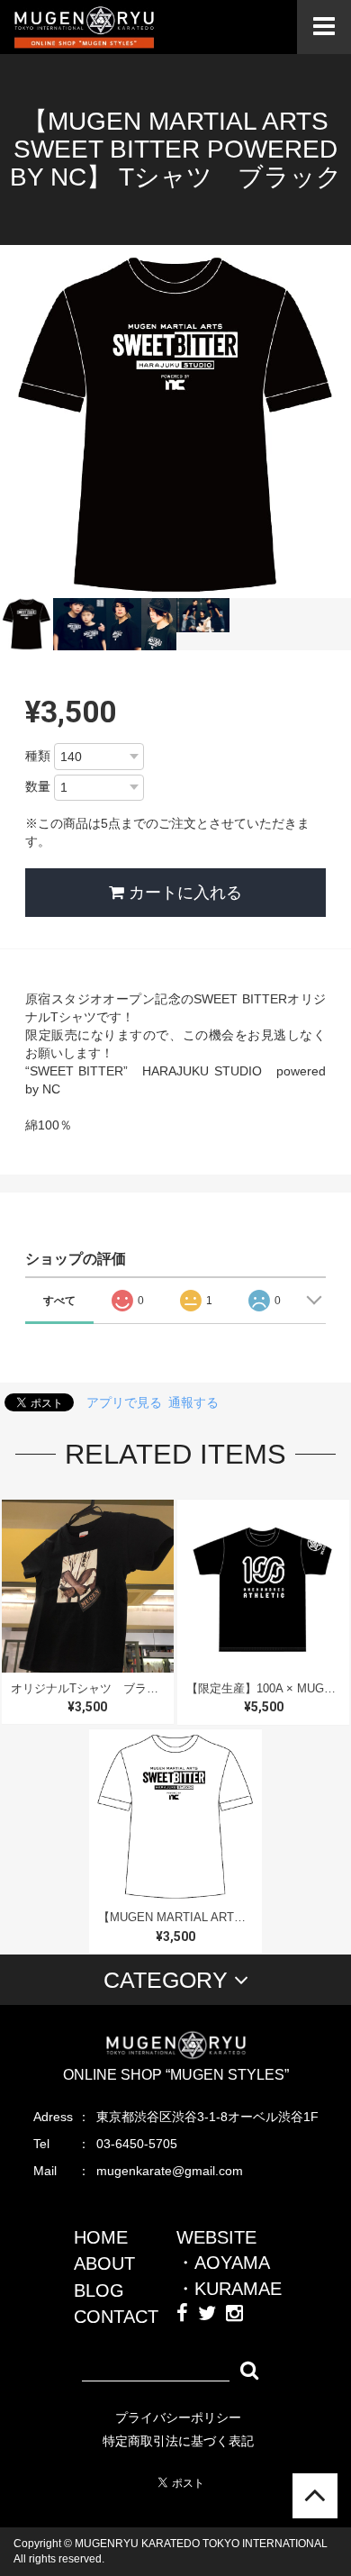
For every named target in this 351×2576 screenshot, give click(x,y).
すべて (59, 1301)
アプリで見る (124, 1402)
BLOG (99, 2290)
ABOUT (104, 2263)
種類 (38, 756)
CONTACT (116, 2317)
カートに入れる (183, 893)
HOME (101, 2237)
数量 (38, 786)
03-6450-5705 (137, 2144)
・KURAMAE (229, 2289)
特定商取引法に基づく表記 (178, 2441)
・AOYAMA (223, 2263)
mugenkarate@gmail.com (170, 2171)
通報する (193, 1402)
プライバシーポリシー (178, 2417)
